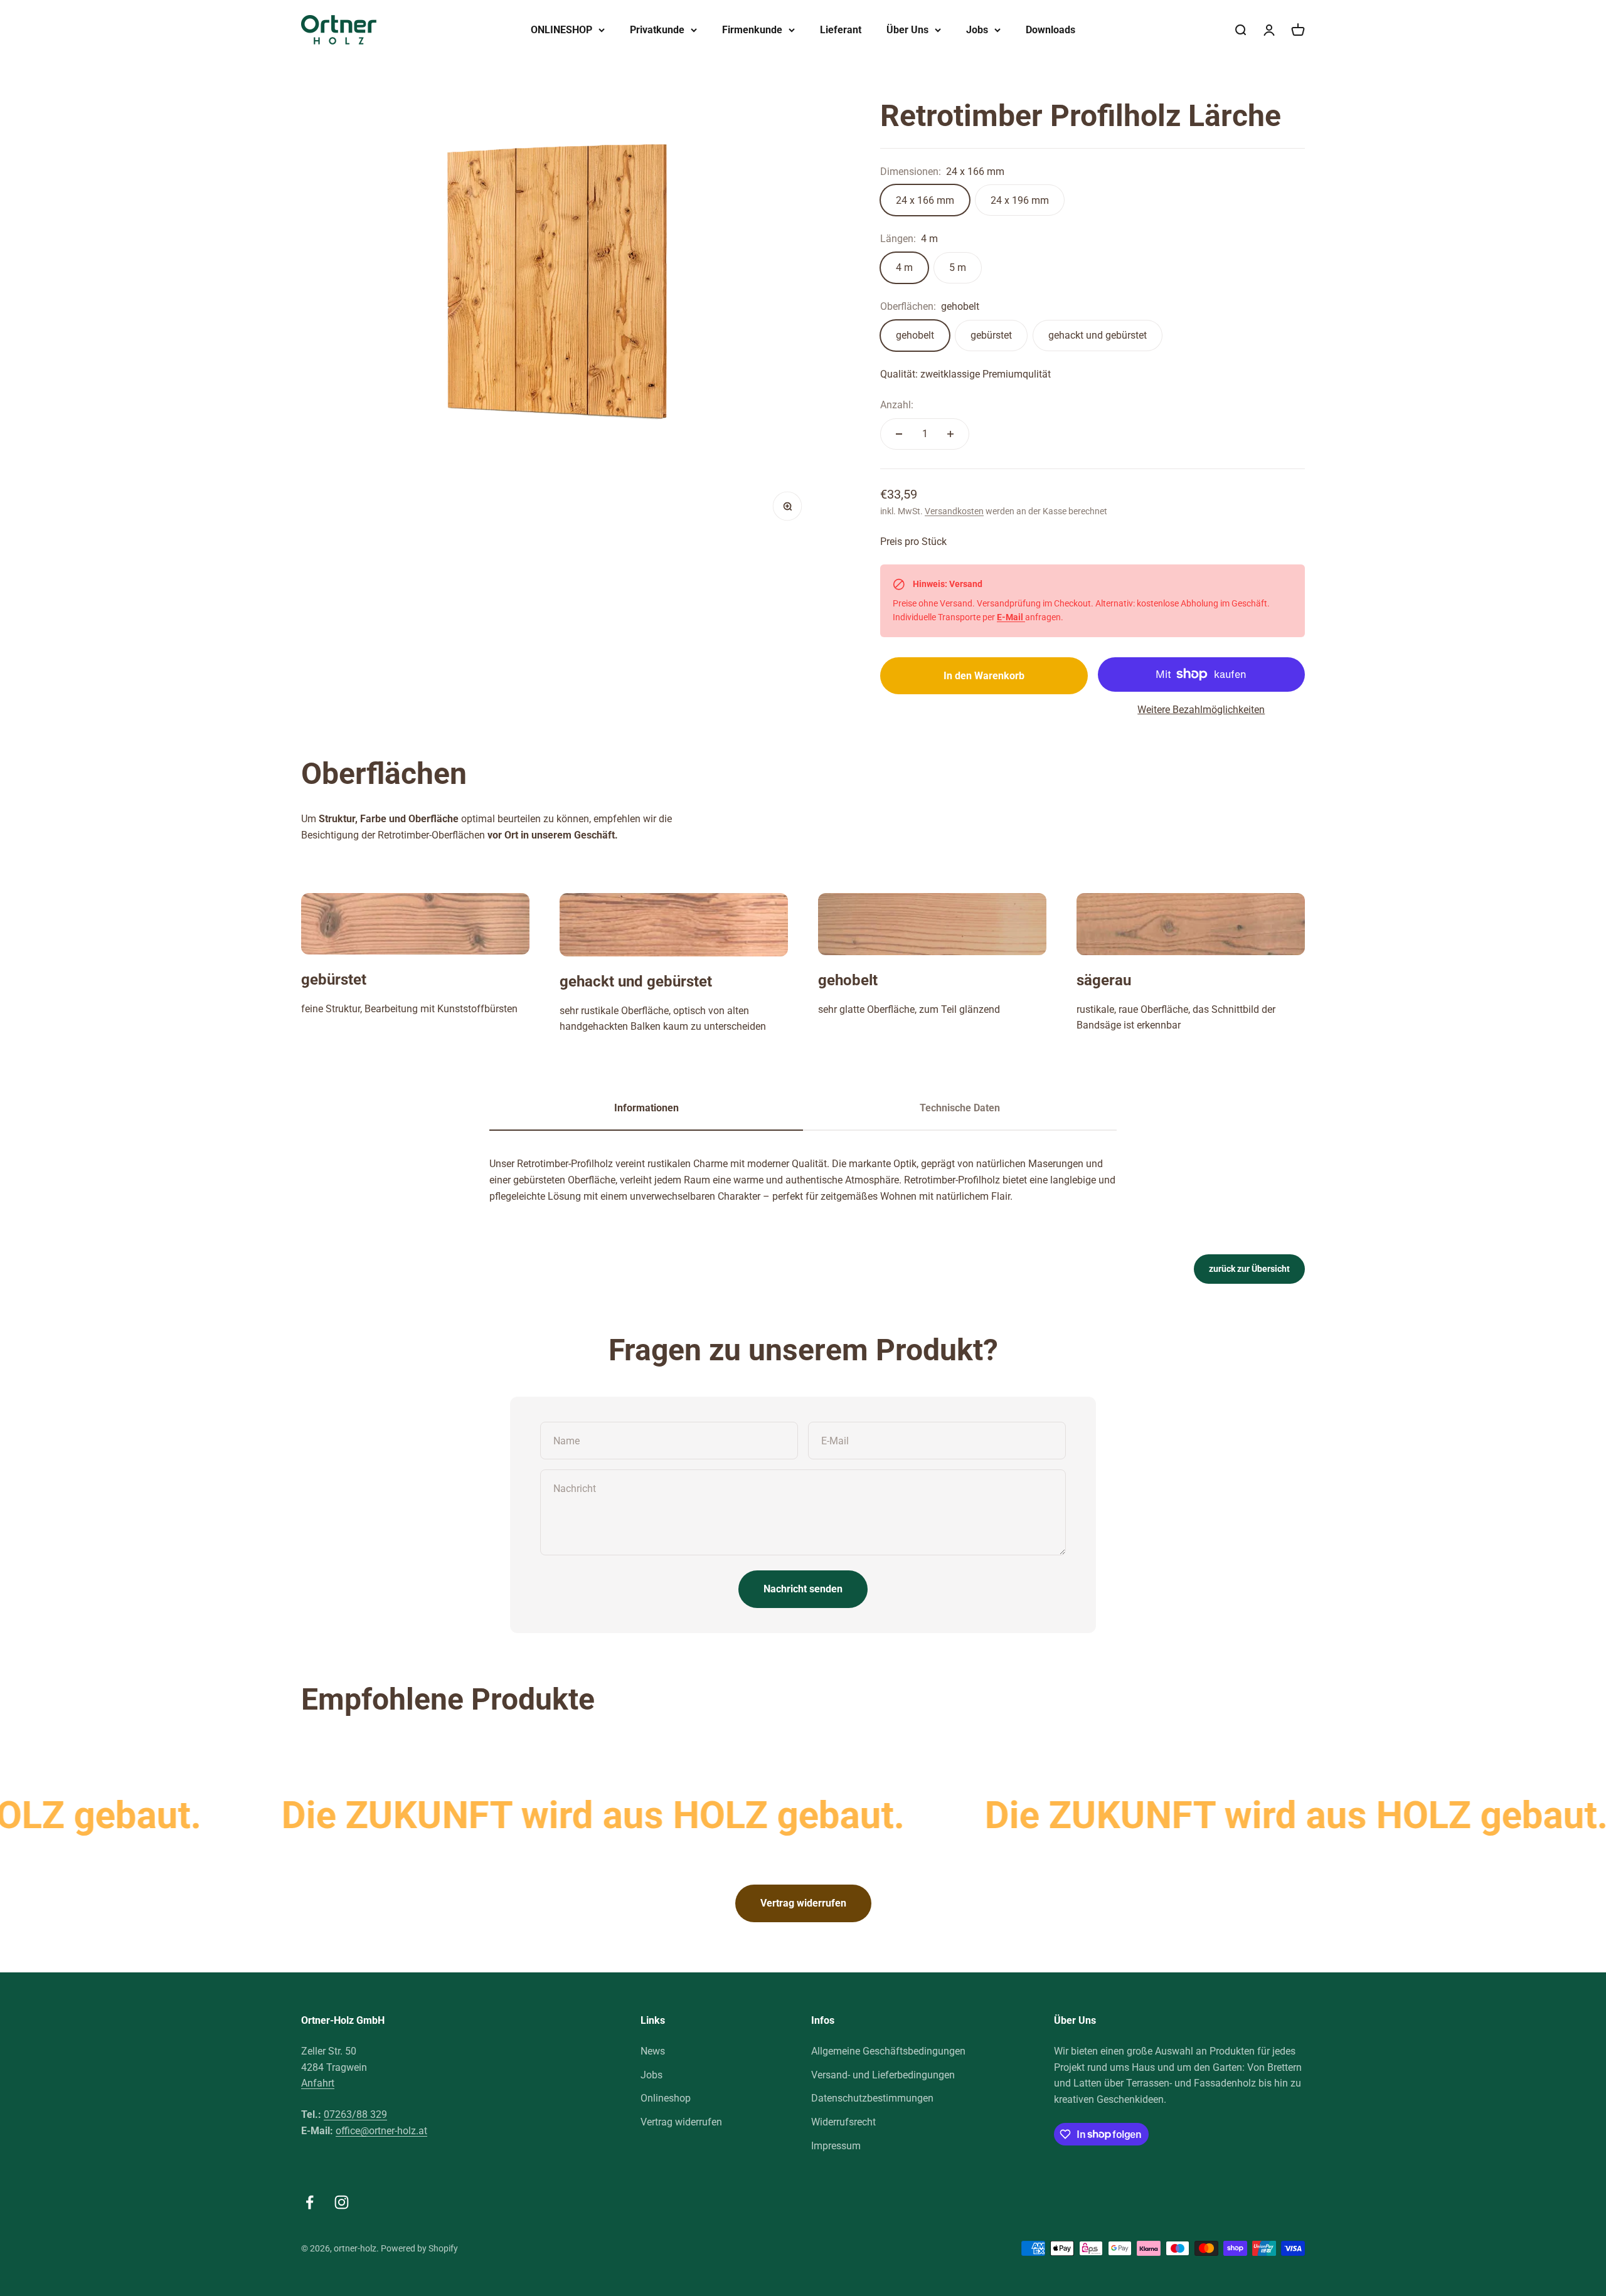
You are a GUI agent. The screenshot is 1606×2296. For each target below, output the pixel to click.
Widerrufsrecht (843, 2122)
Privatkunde (657, 30)
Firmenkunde (752, 30)
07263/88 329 (355, 2114)
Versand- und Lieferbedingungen (883, 2075)
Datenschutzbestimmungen (872, 2098)
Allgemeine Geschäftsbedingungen (888, 2051)
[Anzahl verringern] (899, 434)
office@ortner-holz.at (381, 2131)
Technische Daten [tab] (960, 1108)
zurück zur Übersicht (1249, 1269)
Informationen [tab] (646, 1108)
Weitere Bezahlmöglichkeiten (1201, 710)
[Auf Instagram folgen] (342, 2202)
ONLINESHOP (561, 30)
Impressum (836, 2146)
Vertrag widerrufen (803, 1903)
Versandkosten (954, 511)
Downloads (1050, 30)
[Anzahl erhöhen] (950, 434)
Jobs (977, 30)
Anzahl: (897, 405)
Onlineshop (666, 2098)
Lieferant (841, 30)
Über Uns (907, 30)
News (653, 2051)
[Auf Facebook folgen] (310, 2202)
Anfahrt (318, 2083)
